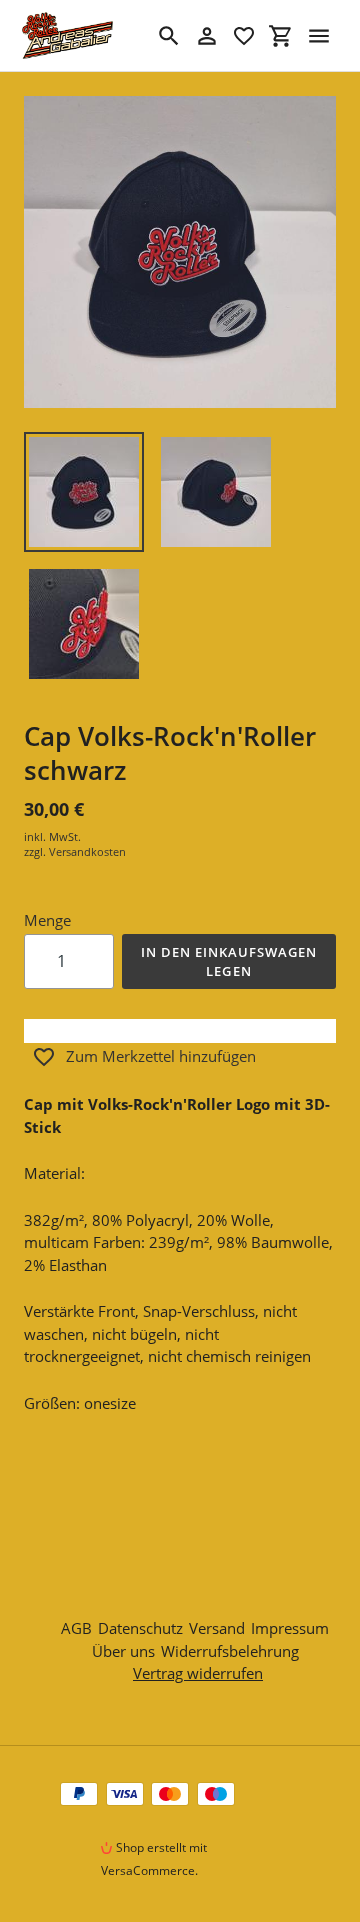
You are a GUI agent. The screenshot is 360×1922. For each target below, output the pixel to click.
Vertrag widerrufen (198, 1673)
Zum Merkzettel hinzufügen (161, 1056)
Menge (47, 920)
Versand (217, 1628)
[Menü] (319, 36)
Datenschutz (140, 1628)
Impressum (290, 1628)
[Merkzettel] (244, 36)
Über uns (123, 1651)
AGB (76, 1628)
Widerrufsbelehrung (230, 1651)
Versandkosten (87, 851)
